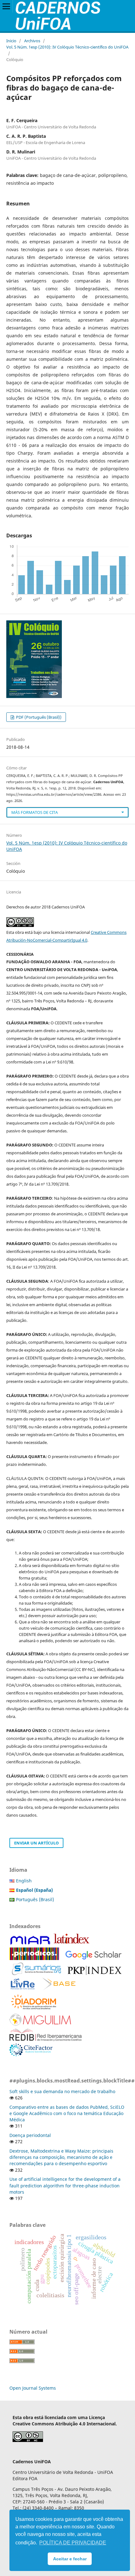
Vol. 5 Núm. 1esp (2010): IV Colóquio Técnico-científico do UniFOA (67, 47)
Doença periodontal (30, 2135)
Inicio (11, 41)
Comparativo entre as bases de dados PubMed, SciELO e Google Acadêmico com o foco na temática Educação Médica (67, 2113)
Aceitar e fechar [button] (70, 2559)
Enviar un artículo (36, 1843)
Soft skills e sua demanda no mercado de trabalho (62, 2091)
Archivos (32, 41)
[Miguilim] (40, 2024)
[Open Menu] (6, 6)
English (24, 1881)
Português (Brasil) (35, 1899)
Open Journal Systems (33, 2388)
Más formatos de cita (35, 812)
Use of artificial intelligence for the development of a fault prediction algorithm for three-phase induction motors (65, 2185)
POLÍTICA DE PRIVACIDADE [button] (73, 2543)
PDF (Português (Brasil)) (38, 717)
